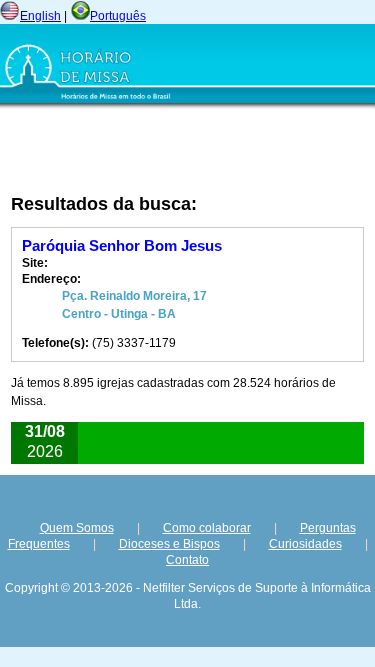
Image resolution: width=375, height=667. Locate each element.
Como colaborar (207, 528)
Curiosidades (305, 544)
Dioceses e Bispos (169, 544)
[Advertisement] (134, 151)
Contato (187, 560)
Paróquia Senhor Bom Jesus (122, 245)
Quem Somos (77, 528)
